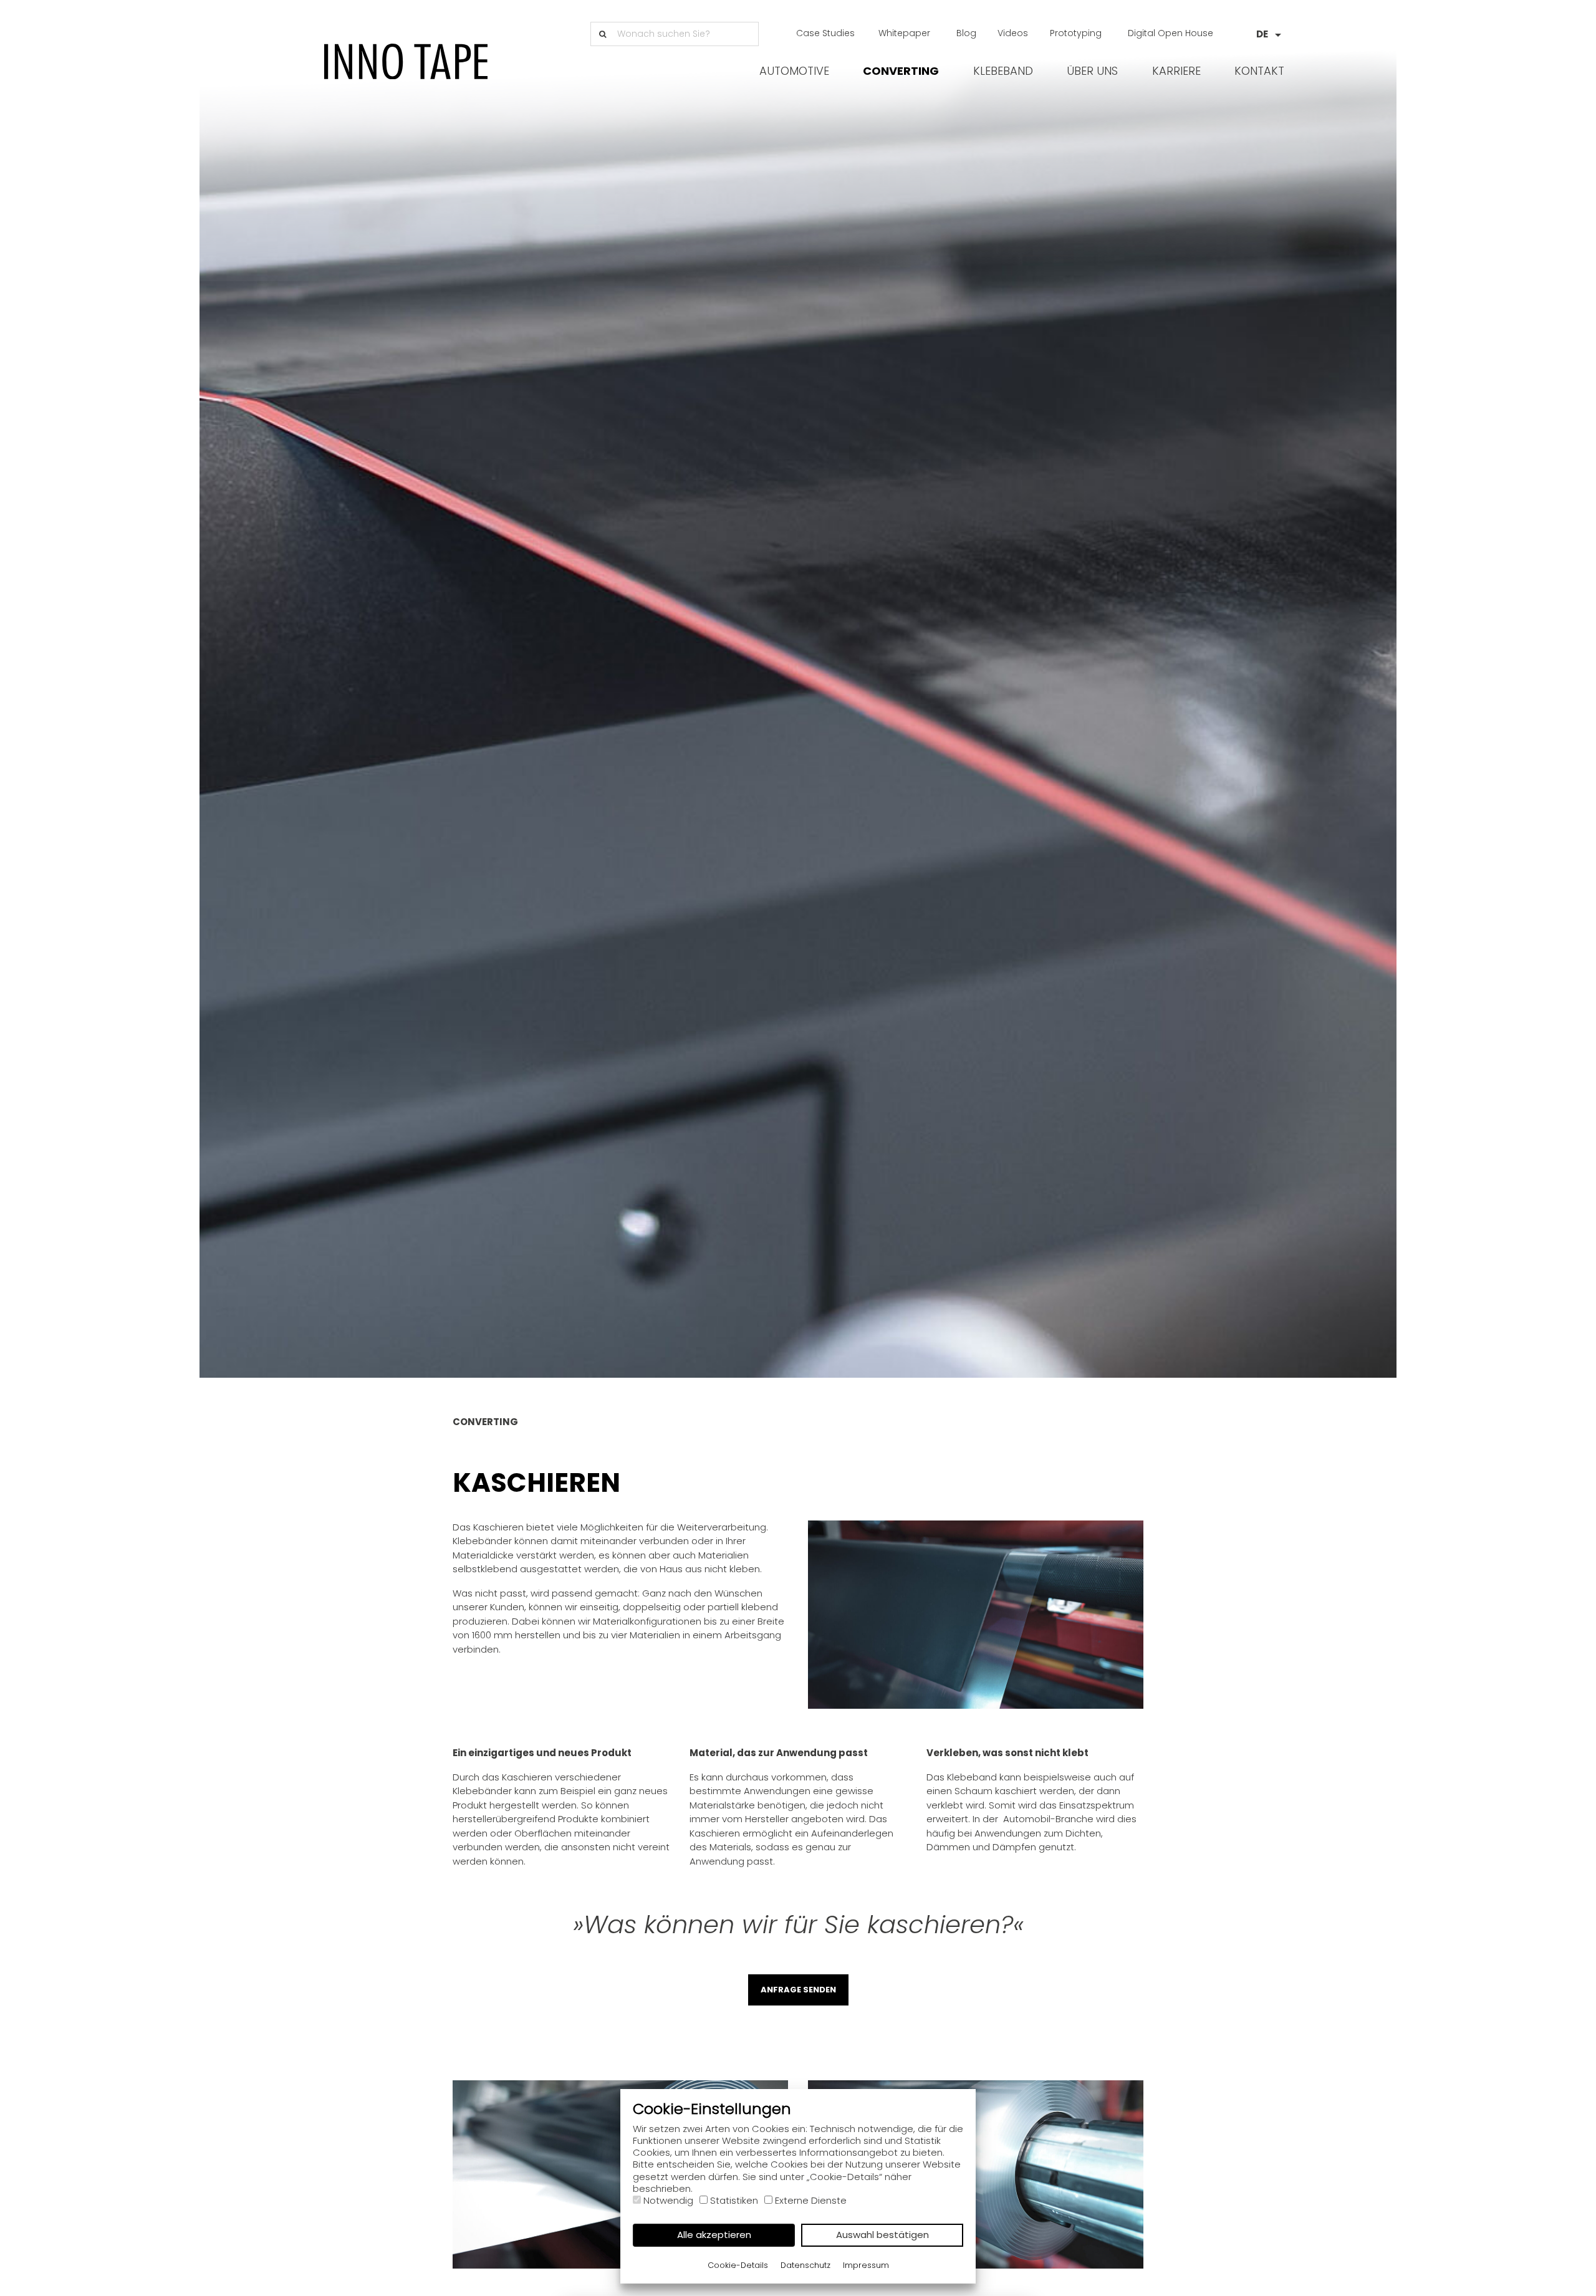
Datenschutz (805, 2265)
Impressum (866, 2265)
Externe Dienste (811, 2200)
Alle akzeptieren (714, 2235)
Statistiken (734, 2200)
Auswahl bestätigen (882, 2235)
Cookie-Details (738, 2265)
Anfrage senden (798, 1990)
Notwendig (668, 2200)
